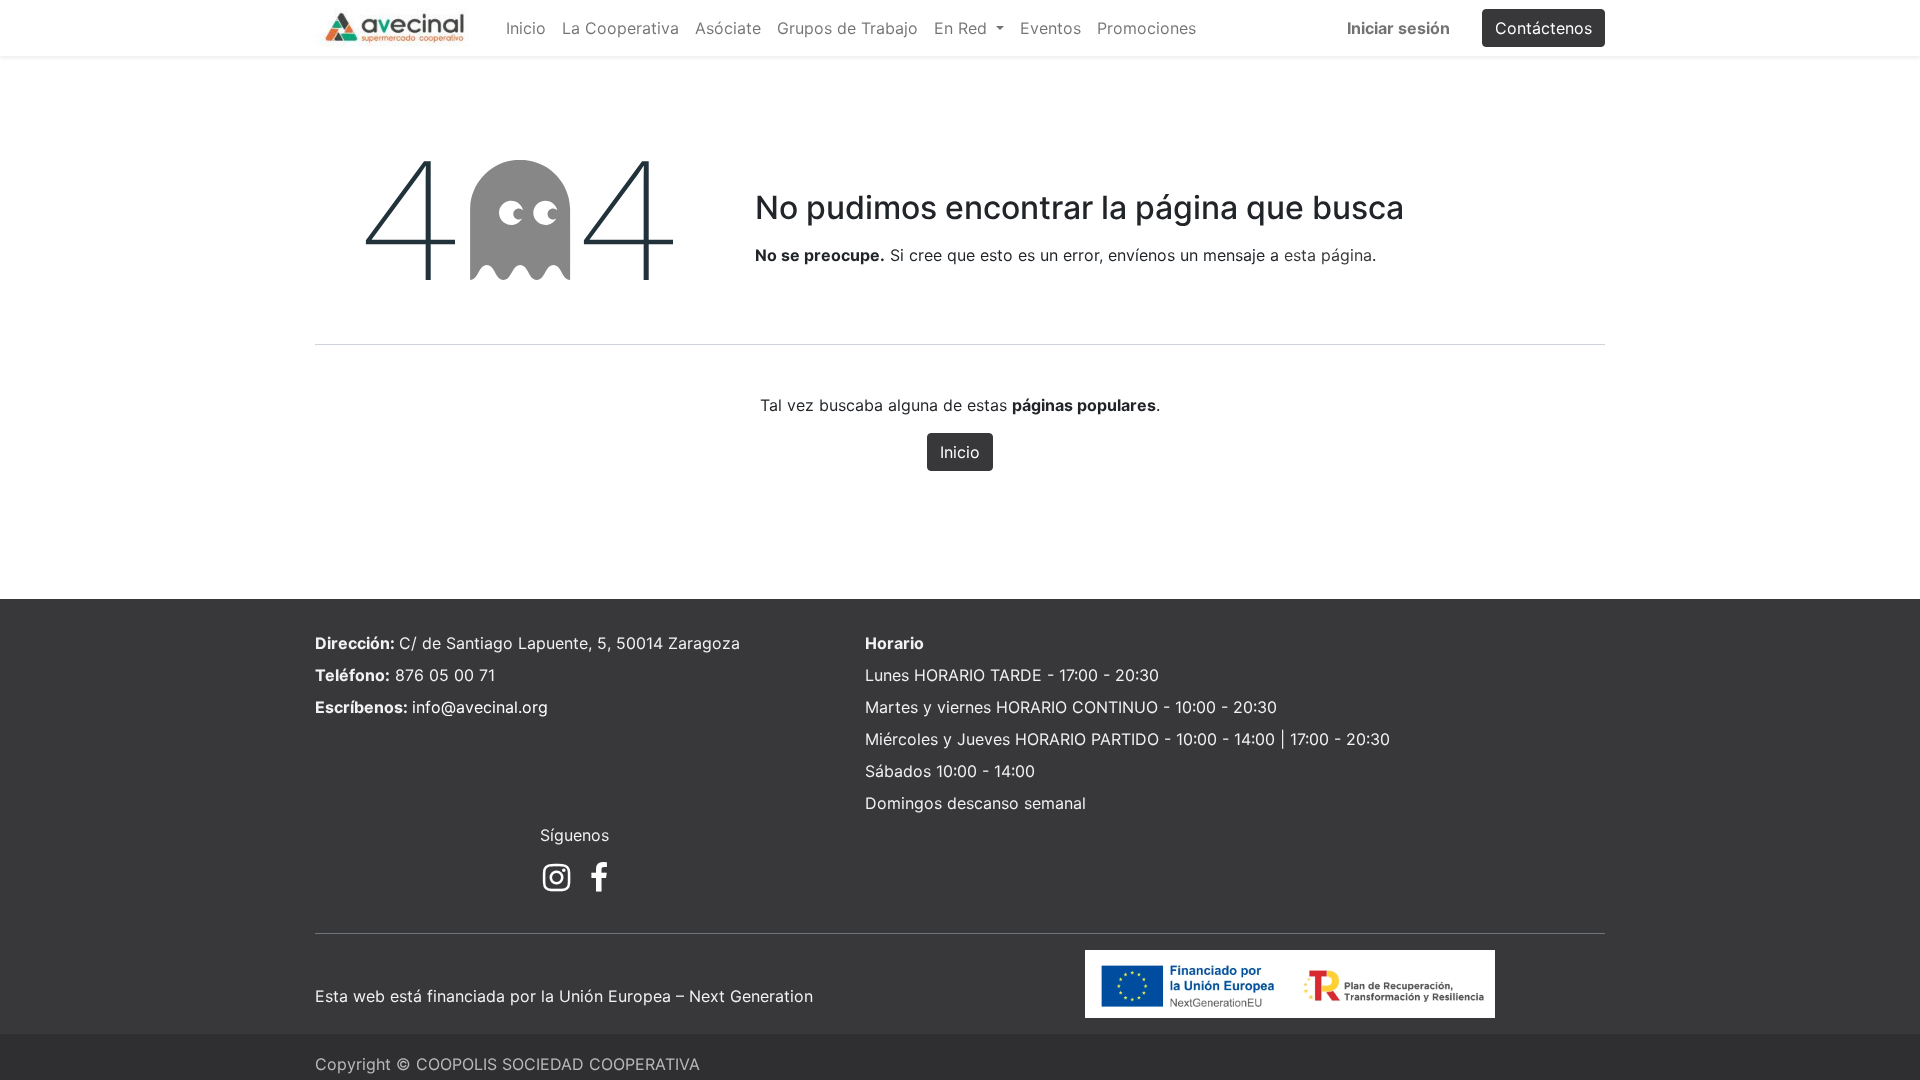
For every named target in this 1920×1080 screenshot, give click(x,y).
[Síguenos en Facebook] (599, 878)
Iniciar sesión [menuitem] (1398, 28)
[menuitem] (526, 28)
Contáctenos (1543, 28)
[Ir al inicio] (1290, 983)
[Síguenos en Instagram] (556, 878)
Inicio (960, 452)
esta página (1328, 255)
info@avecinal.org (480, 707)
